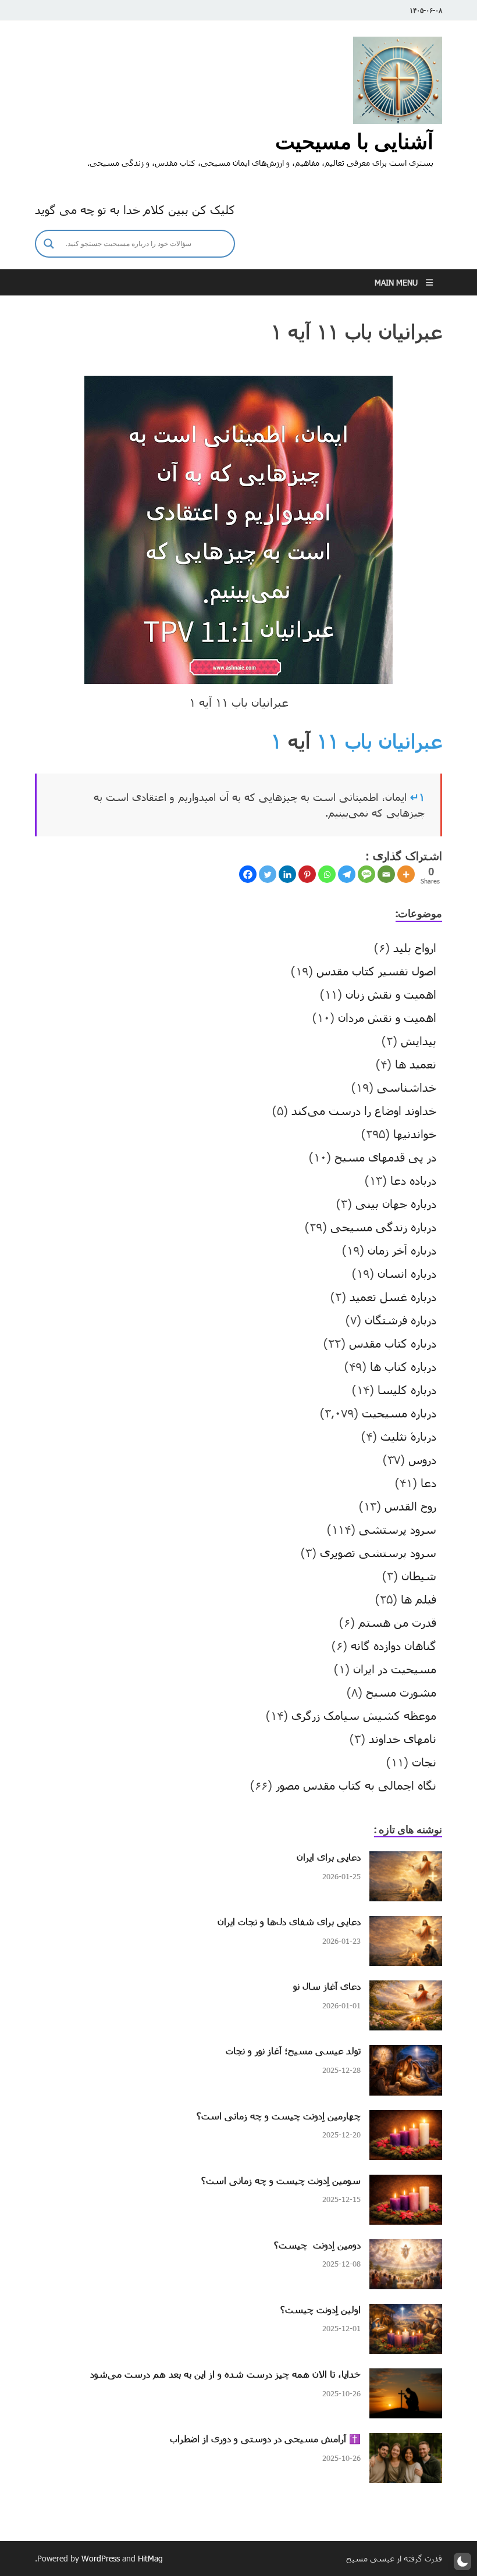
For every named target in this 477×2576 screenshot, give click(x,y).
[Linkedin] (287, 874)
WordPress (101, 2558)
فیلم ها (419, 1599)
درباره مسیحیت (399, 1413)
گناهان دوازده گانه (394, 1645)
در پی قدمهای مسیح (385, 1157)
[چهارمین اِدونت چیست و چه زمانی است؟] (406, 2119)
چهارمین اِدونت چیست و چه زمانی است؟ (279, 2116)
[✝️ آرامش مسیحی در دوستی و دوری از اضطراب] (406, 2442)
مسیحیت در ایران (395, 1669)
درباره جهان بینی (396, 1203)
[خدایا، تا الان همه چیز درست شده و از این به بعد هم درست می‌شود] (406, 2377)
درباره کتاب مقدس (393, 1343)
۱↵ (417, 797)
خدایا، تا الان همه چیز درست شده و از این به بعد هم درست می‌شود (225, 2374)
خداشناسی (407, 1087)
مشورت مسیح (401, 1692)
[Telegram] (347, 874)
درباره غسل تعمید (393, 1296)
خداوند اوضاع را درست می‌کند (364, 1110)
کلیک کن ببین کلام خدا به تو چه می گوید (135, 209)
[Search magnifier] (49, 244)
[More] (406, 874)
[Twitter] (268, 874)
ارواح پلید (415, 947)
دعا (428, 1483)
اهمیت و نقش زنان (391, 994)
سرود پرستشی (398, 1529)
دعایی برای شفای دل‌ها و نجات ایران (289, 1921)
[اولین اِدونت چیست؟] (406, 2313)
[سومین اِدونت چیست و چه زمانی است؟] (406, 2183)
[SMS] (366, 874)
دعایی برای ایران (329, 1857)
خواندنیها (415, 1134)
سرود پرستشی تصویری (378, 1552)
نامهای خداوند (403, 1738)
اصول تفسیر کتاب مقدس (376, 971)
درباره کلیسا (407, 1389)
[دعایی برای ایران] (406, 1860)
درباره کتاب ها (403, 1366)
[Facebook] (248, 874)
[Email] (386, 874)
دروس (422, 1459)
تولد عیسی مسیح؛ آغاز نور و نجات (293, 2051)
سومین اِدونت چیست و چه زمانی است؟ (281, 2180)
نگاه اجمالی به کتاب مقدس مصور (356, 1785)
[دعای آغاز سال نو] (406, 1989)
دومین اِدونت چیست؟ (317, 2245)
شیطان (419, 1576)
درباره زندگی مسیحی (383, 1227)
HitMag (150, 2558)
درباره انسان (407, 1273)
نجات (424, 1762)
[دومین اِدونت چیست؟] (406, 2248)
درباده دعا (413, 1180)
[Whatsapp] (327, 874)
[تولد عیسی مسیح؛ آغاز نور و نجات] (406, 2054)
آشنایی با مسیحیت (354, 141)
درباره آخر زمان (402, 1250)
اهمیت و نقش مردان (387, 1017)
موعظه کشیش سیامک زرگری (364, 1715)
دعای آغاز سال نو (327, 1986)
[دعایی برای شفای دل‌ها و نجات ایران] (406, 1925)
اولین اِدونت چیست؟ (321, 2309)
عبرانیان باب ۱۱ (379, 741)
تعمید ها (416, 1064)
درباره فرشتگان (401, 1320)
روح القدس (410, 1506)
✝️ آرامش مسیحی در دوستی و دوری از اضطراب (265, 2438)
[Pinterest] (307, 874)
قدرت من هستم (397, 1622)
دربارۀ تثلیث (408, 1436)
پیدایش (419, 1041)
